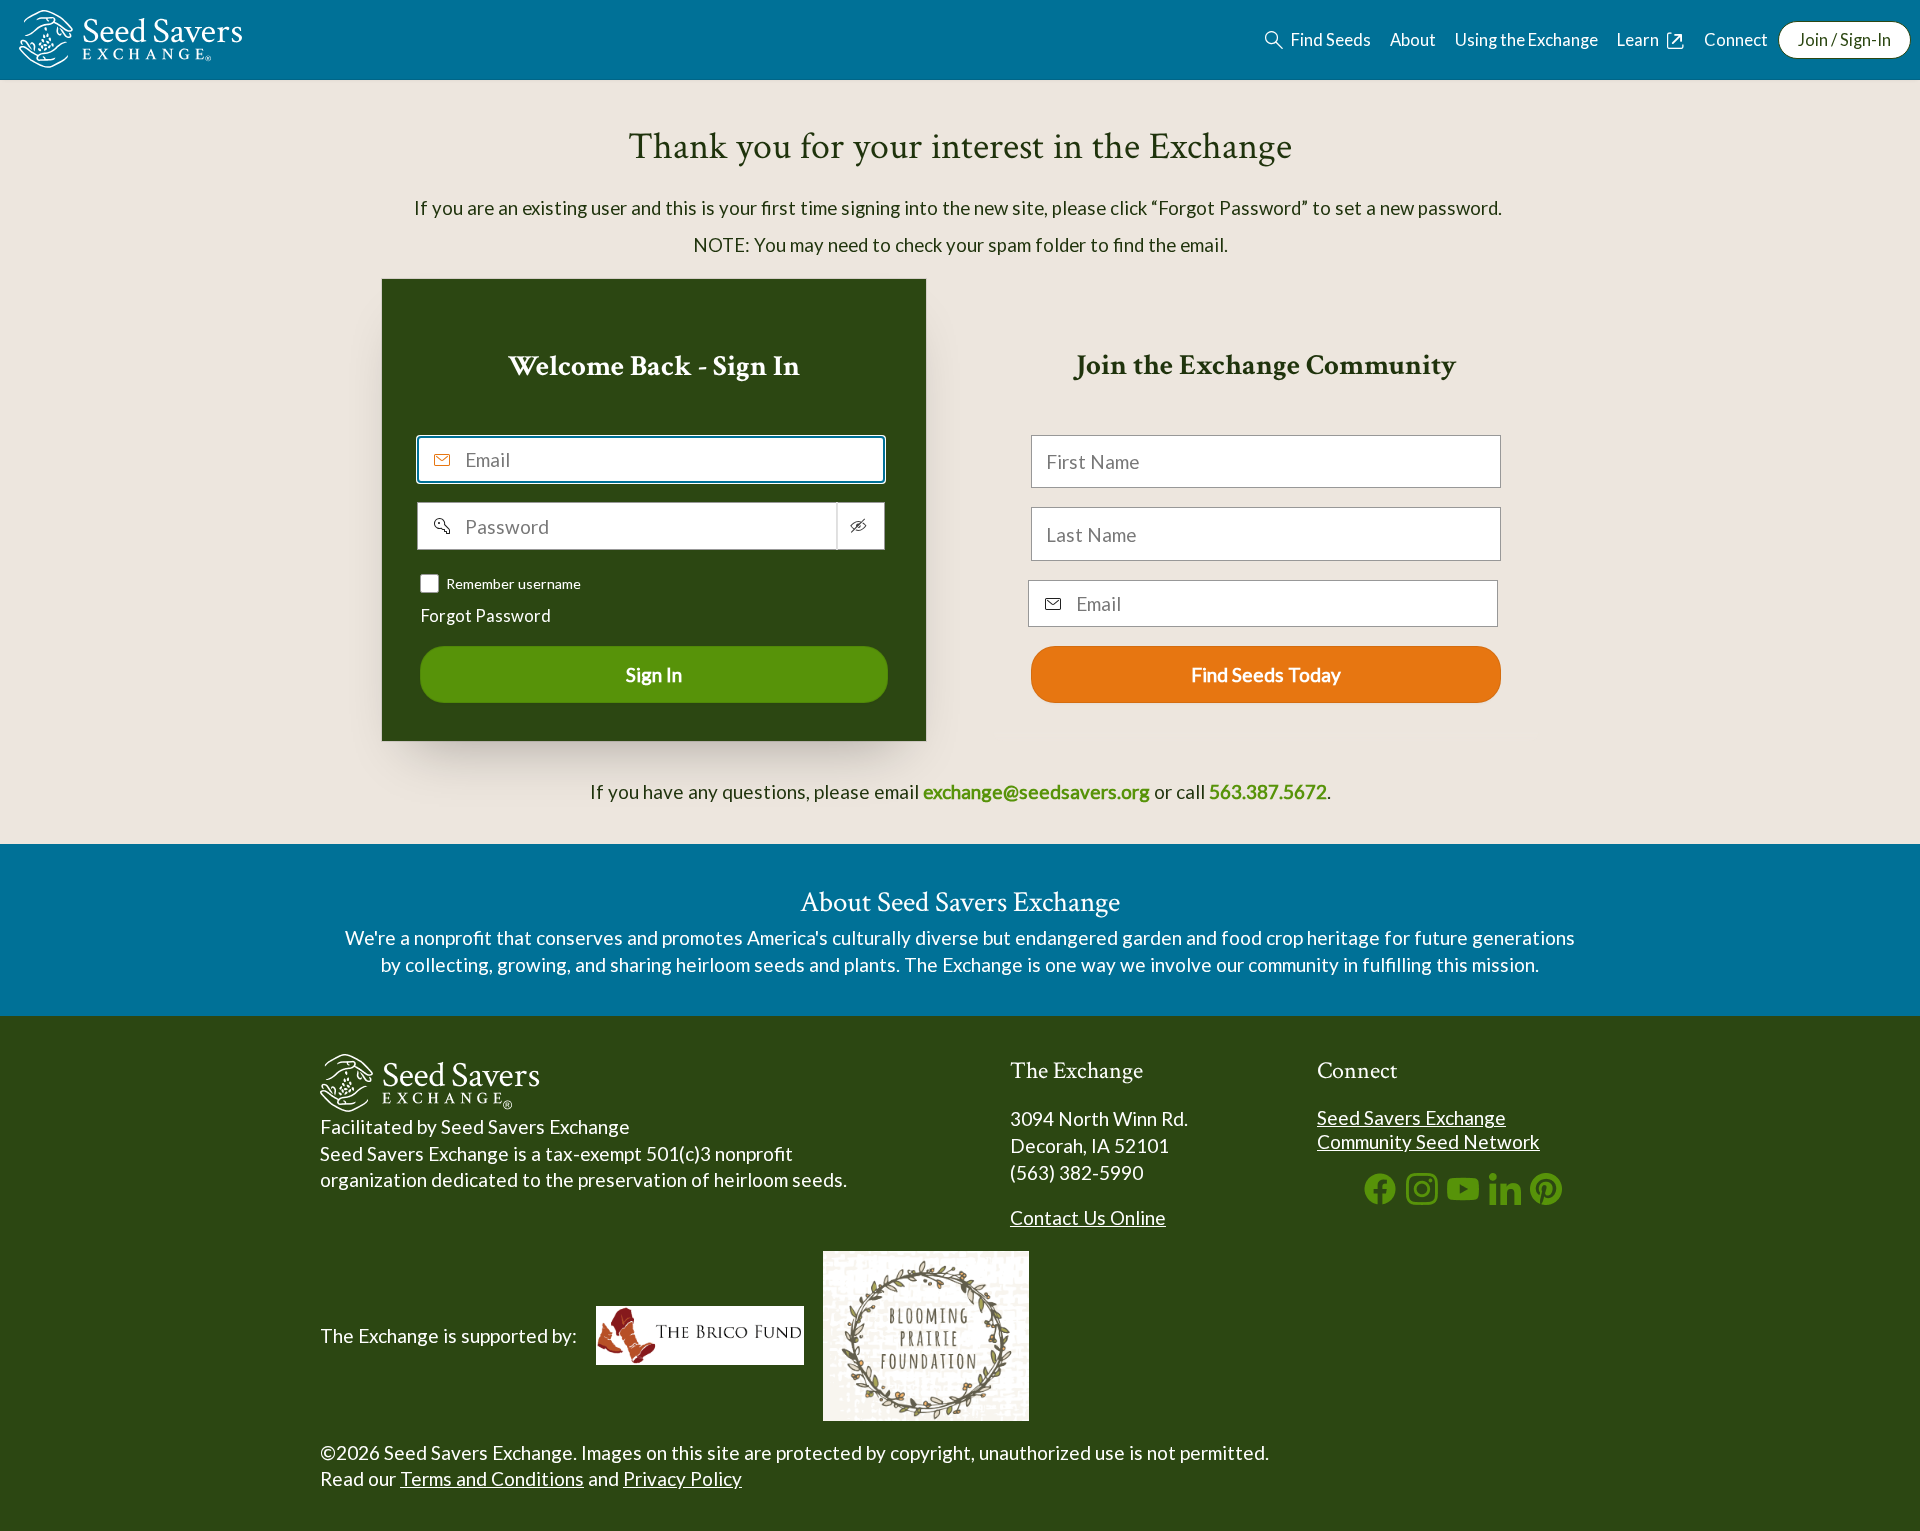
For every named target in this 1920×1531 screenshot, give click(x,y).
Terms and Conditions (492, 1478)
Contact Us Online (1088, 1217)
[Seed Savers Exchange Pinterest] (1546, 1197)
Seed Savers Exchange (1411, 1117)
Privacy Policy (682, 1478)
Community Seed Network (1428, 1141)
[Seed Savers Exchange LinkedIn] (1505, 1197)
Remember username (513, 582)
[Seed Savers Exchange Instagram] (1422, 1197)
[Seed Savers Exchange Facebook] (1380, 1197)
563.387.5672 (1268, 791)
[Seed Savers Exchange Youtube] (1463, 1197)
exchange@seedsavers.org (1036, 791)
